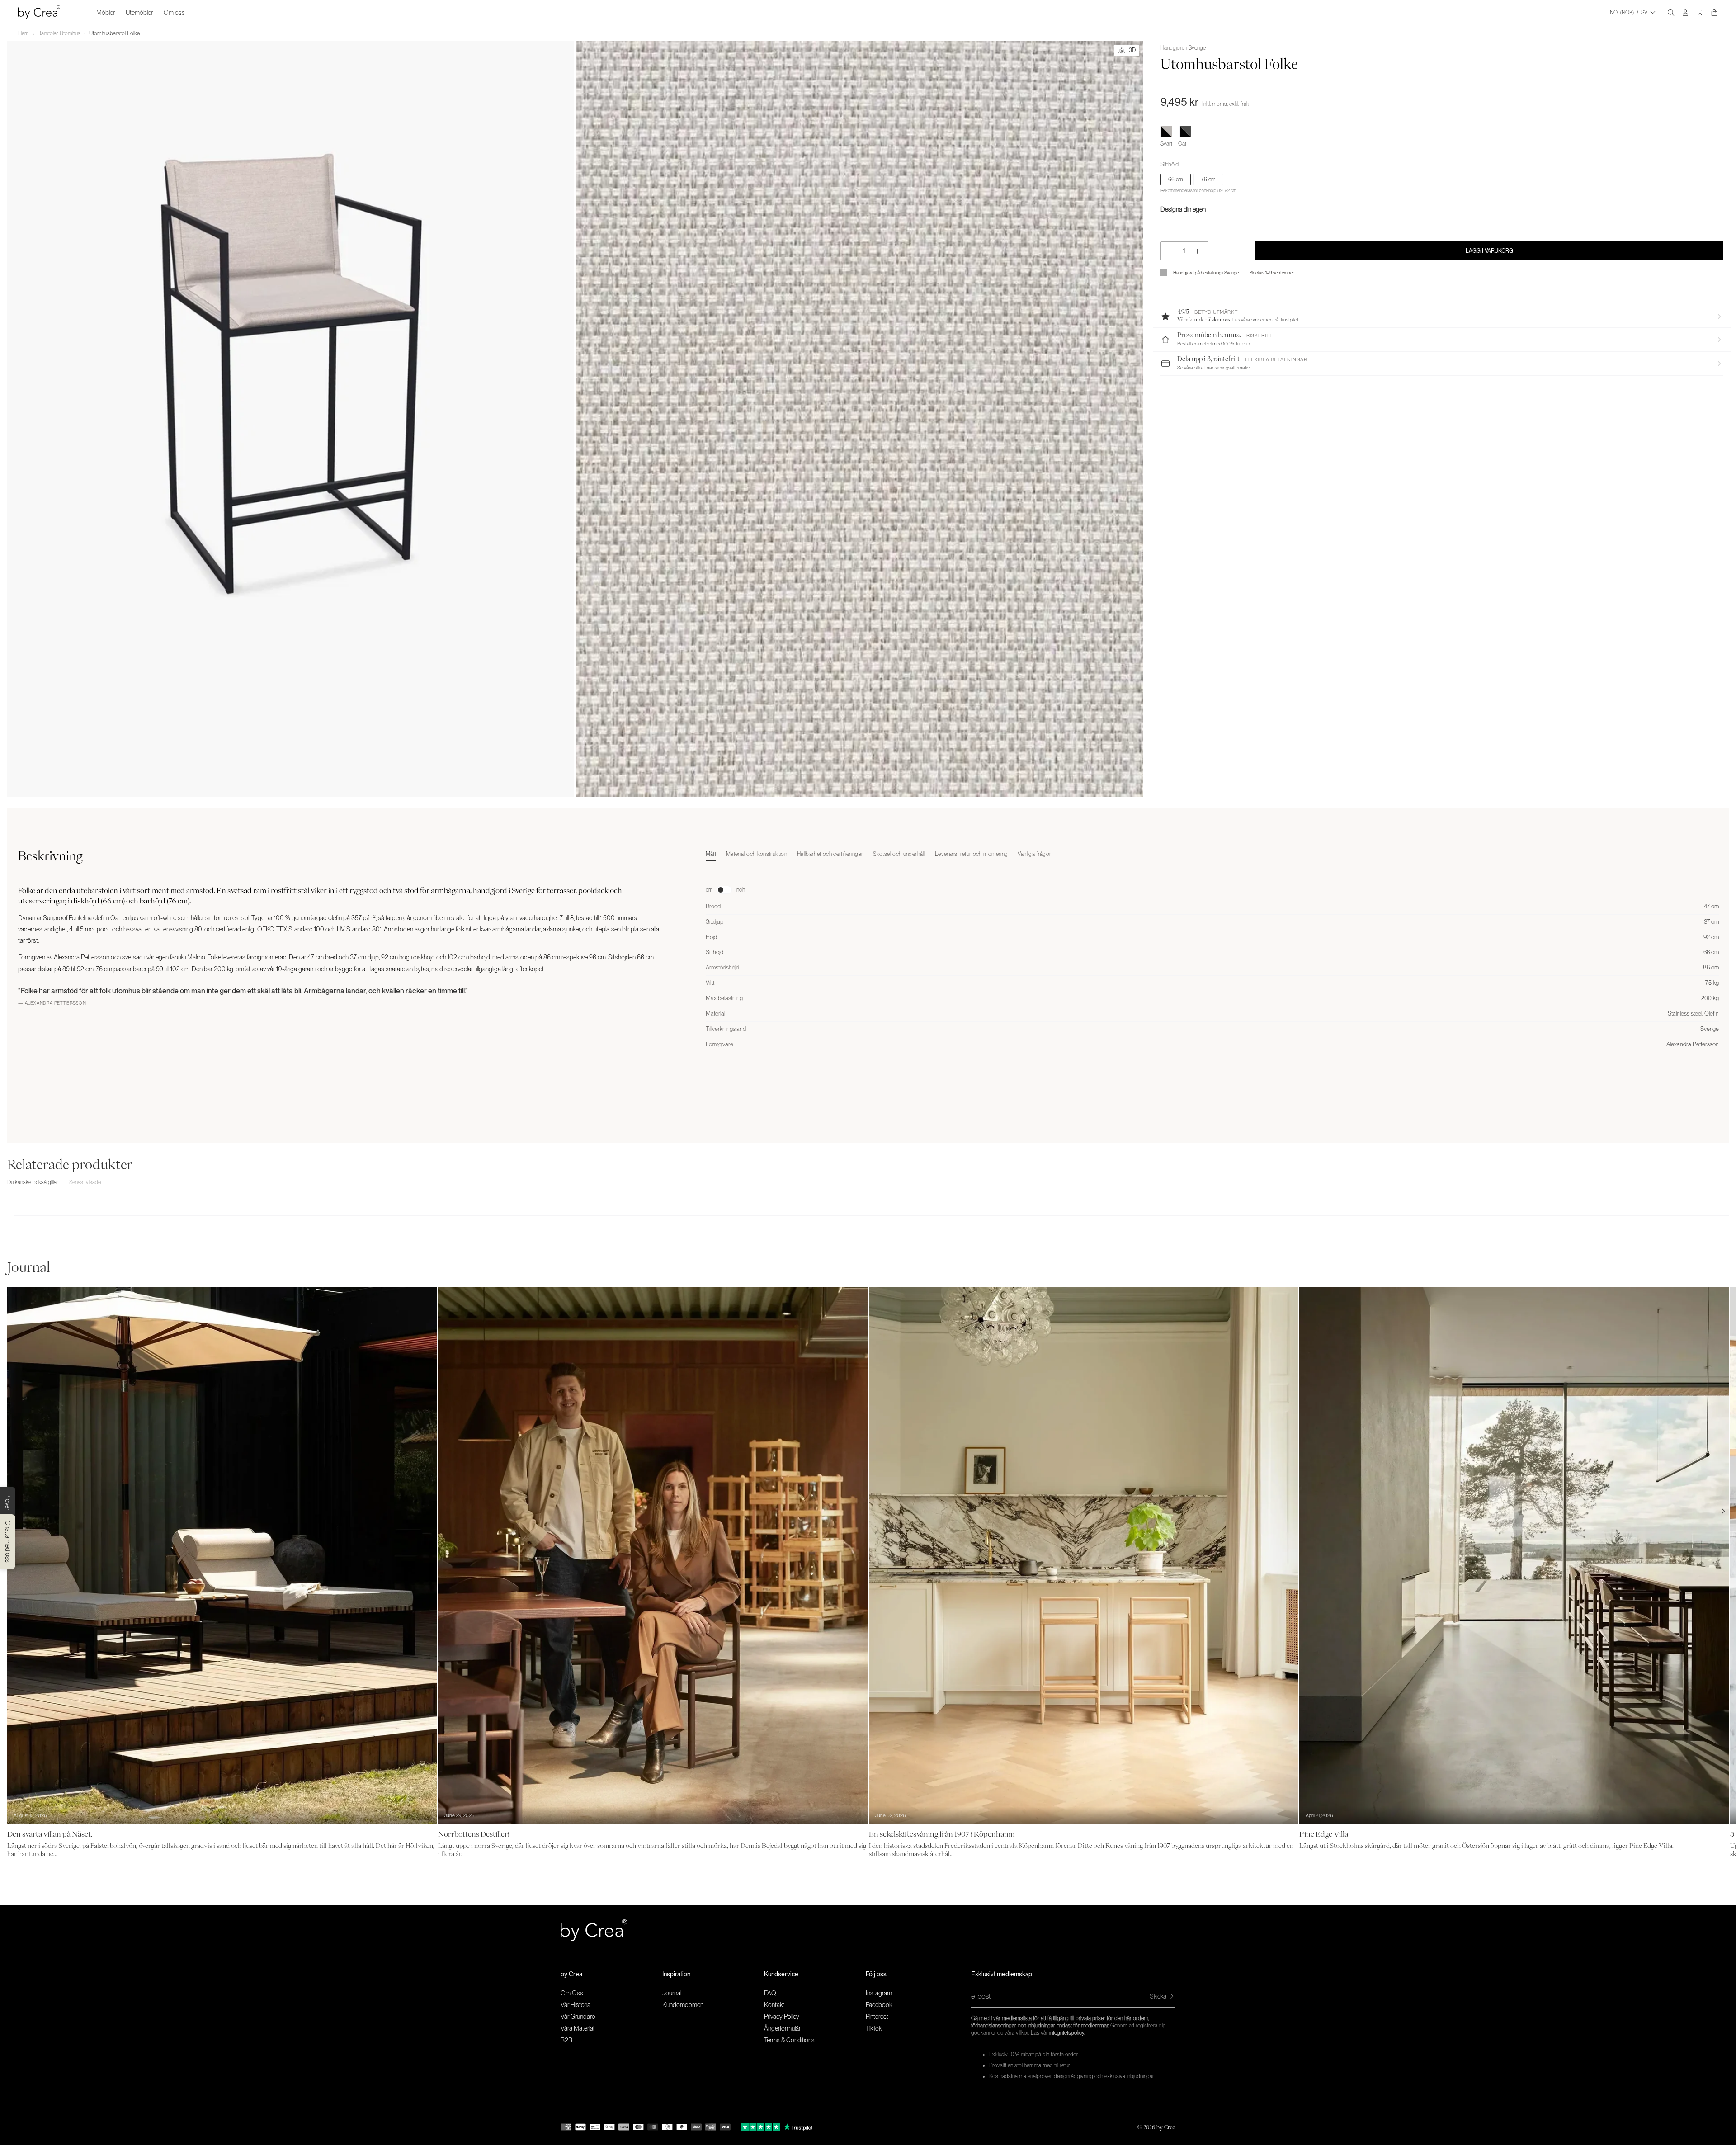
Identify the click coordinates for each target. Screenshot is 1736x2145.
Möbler (106, 13)
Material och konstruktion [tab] (757, 854)
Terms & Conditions (789, 2040)
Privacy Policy (782, 2017)
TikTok (874, 2028)
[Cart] (1714, 13)
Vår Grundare (578, 2017)
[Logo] (39, 12)
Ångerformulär (782, 2028)
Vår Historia (576, 2005)
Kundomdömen (683, 2005)
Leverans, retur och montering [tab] (971, 854)
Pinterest (877, 2017)
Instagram (879, 1993)
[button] (1442, 316)
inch (740, 890)
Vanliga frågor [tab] (1034, 854)
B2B (566, 2040)
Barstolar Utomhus (59, 33)
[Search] (1671, 13)
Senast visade (85, 1182)
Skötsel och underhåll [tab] (899, 854)
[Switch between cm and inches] (724, 890)
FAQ (770, 1993)
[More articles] (1723, 1511)
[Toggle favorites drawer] (1700, 13)
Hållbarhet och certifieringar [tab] (830, 854)
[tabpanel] (1212, 958)
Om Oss (572, 1993)
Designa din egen (1183, 209)
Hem (24, 33)
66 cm (1176, 180)
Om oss (174, 13)
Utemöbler (139, 13)
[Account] (1685, 13)
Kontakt (774, 2005)
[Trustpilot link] (761, 2127)
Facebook (879, 2005)
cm (709, 890)
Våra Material (577, 2028)
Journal (672, 1993)
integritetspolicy (1067, 2033)
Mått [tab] (711, 854)
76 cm (1208, 180)
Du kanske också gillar (33, 1182)
